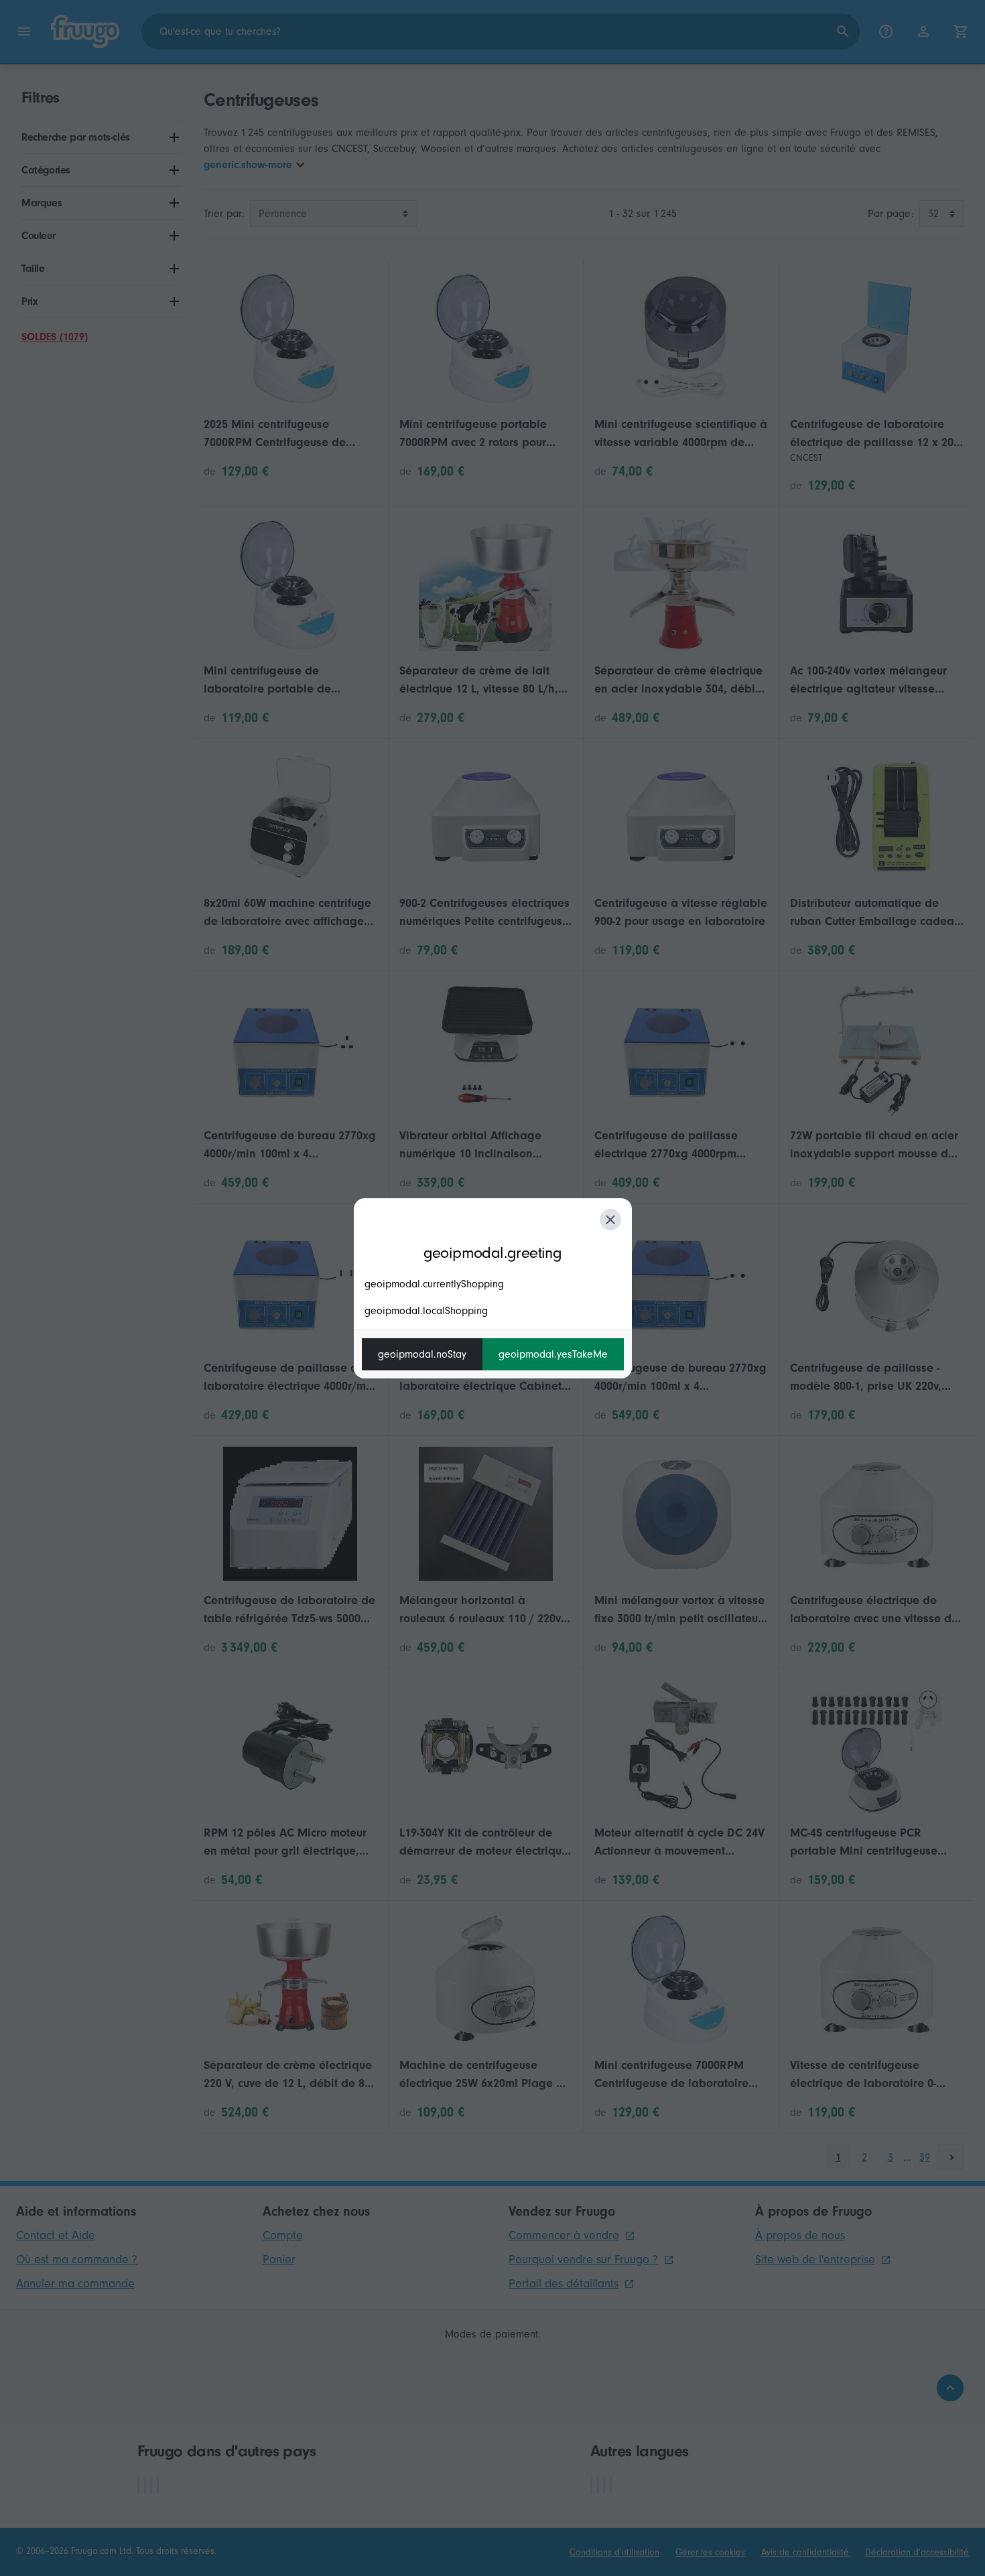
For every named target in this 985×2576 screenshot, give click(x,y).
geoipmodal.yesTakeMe (553, 1354)
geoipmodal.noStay (422, 1354)
